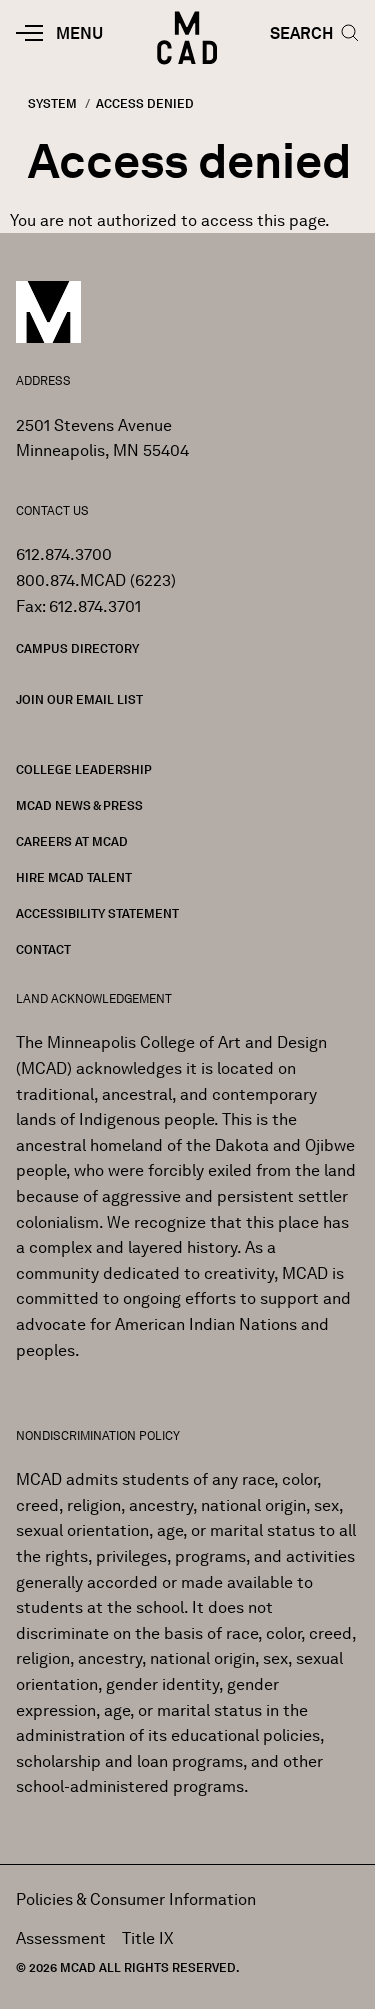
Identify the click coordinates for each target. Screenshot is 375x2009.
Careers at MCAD (72, 841)
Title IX (148, 1938)
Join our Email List (79, 699)
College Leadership (84, 769)
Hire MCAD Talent (74, 877)
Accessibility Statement (97, 913)
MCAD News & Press (79, 805)
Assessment (61, 1938)
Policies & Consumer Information (136, 1899)
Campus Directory (77, 648)
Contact (43, 949)
